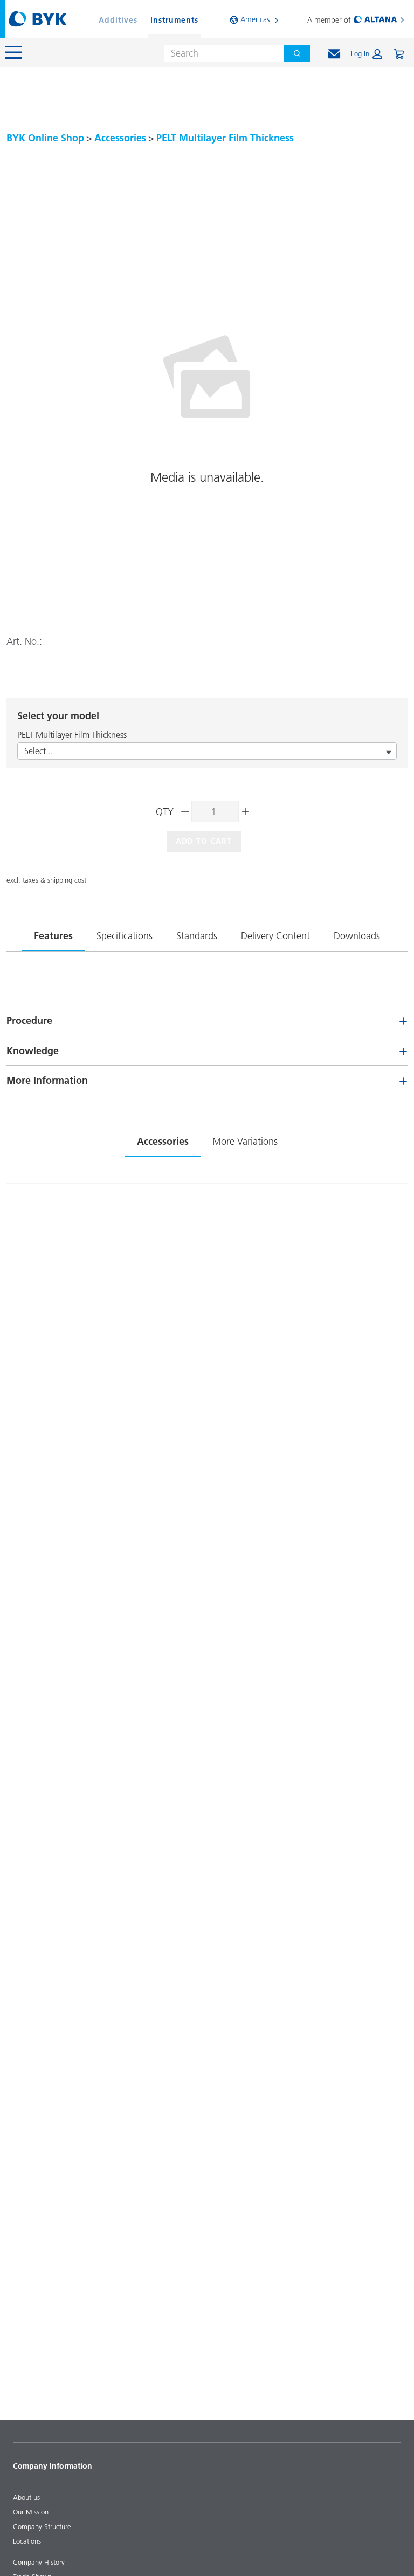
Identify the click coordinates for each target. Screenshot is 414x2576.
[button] (367, 54)
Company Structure (42, 2526)
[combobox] (220, 53)
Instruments (174, 20)
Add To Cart (204, 841)
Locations (27, 2541)
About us (26, 2497)
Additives (118, 20)
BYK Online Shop (45, 138)
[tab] (53, 934)
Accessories (120, 138)
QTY (165, 812)
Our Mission (31, 2512)
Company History (39, 2562)
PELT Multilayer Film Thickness (225, 138)
